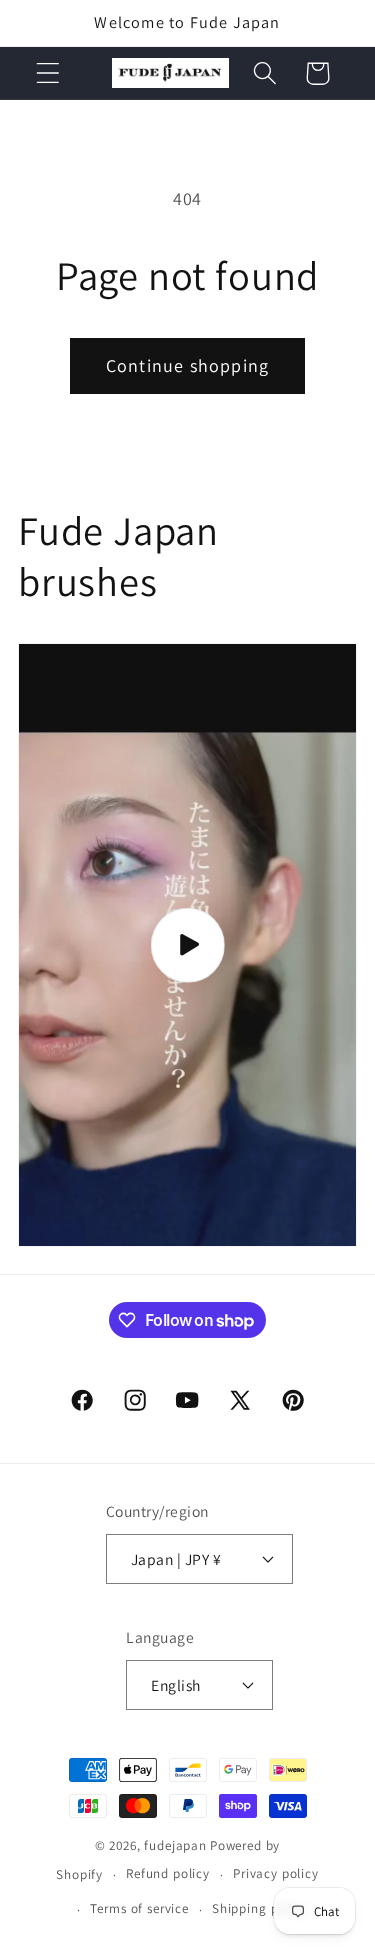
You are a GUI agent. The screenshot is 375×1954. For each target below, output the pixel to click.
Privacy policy (276, 1873)
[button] (48, 73)
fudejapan (175, 1845)
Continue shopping (187, 365)
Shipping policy (260, 1908)
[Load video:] (187, 945)
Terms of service (139, 1908)
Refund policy (168, 1873)
